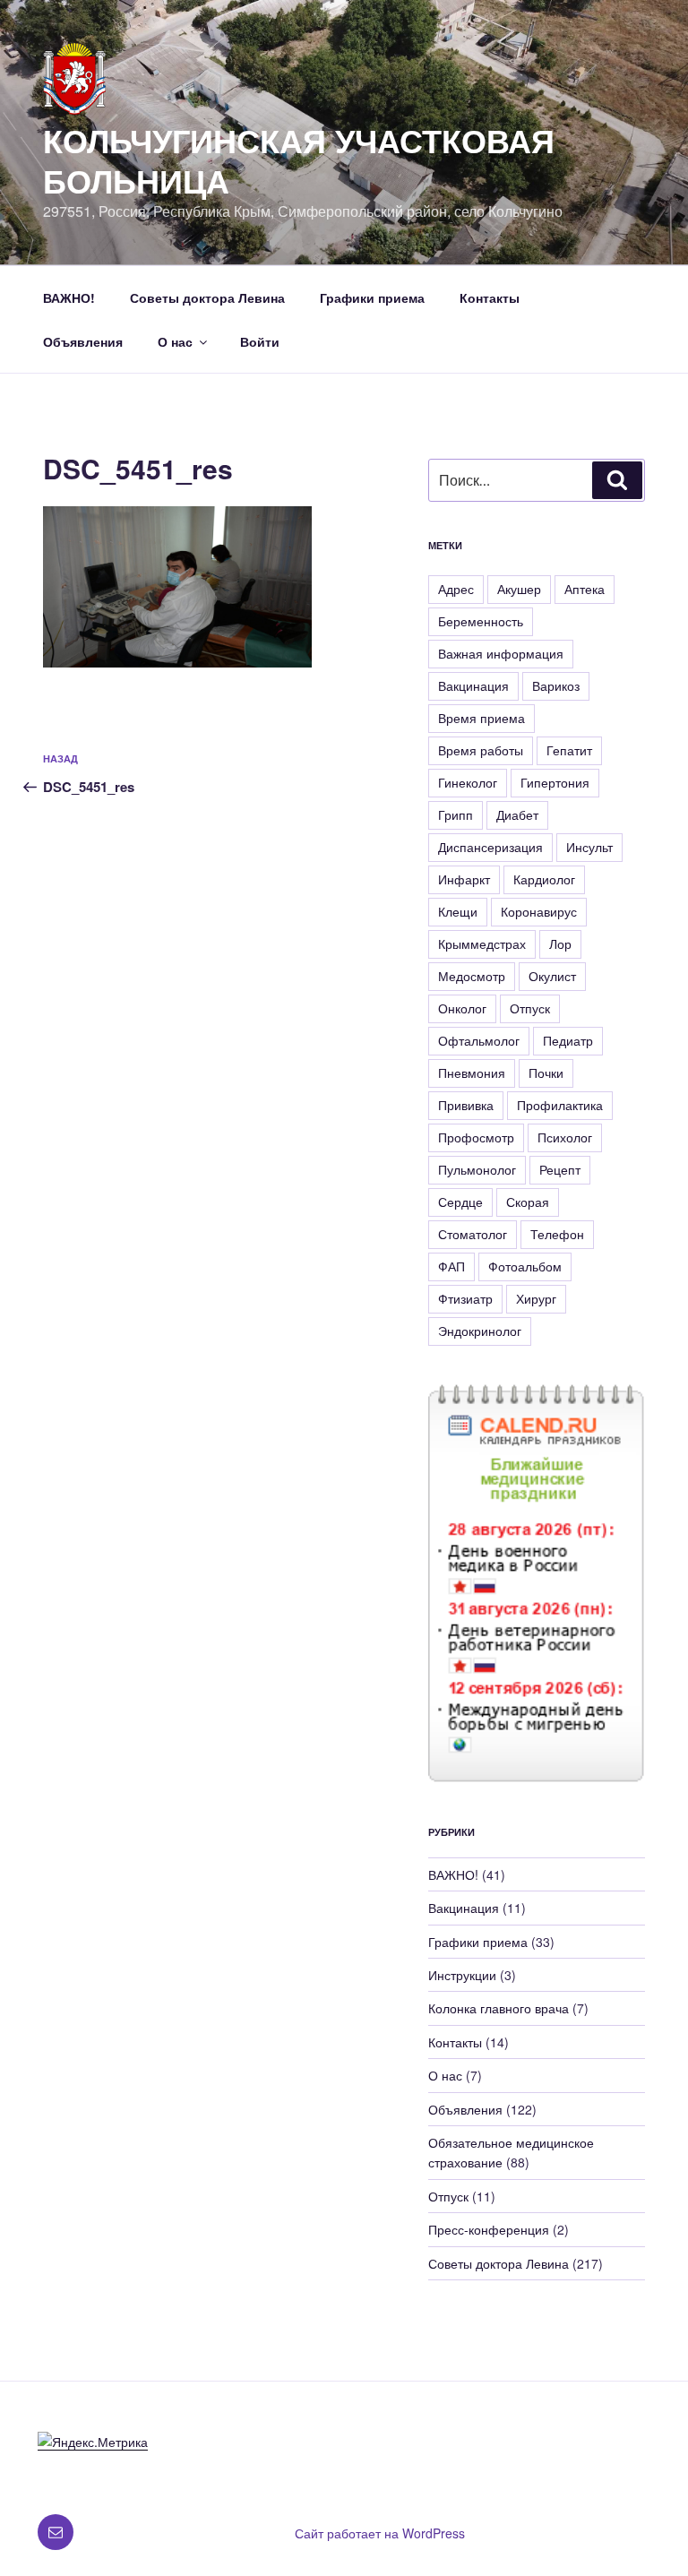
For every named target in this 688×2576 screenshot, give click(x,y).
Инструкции (462, 1975)
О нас (175, 341)
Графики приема (372, 297)
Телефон (557, 1234)
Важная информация (501, 653)
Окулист (552, 976)
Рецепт (560, 1169)
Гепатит (569, 750)
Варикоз (556, 685)
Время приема (482, 718)
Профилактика (560, 1105)
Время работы (481, 750)
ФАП (451, 1266)
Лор (560, 943)
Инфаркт (464, 879)
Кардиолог (544, 879)
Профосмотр (476, 1137)
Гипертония (555, 782)
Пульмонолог (477, 1169)
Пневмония (472, 1073)
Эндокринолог (480, 1331)
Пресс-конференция (489, 2229)
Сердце (460, 1202)
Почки (546, 1073)
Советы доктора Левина (207, 297)
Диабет (517, 814)
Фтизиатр (465, 1298)
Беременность (481, 621)
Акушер (519, 589)
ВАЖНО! (69, 297)
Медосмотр (472, 976)
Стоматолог (473, 1234)
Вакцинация (473, 685)
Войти (260, 341)
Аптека (585, 589)
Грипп (456, 814)
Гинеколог (468, 782)
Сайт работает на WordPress (380, 2533)
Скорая (528, 1202)
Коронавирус (539, 911)
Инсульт (589, 847)
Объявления (83, 341)
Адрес (456, 589)
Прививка (466, 1105)
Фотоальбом (525, 1266)
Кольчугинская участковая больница (299, 160)
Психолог (565, 1137)
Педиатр (568, 1040)
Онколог (462, 1008)
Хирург (536, 1298)
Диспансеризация (490, 847)
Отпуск (530, 1008)
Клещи (458, 911)
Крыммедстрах (482, 943)
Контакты (490, 297)
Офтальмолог (479, 1040)
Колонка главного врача (499, 2008)
